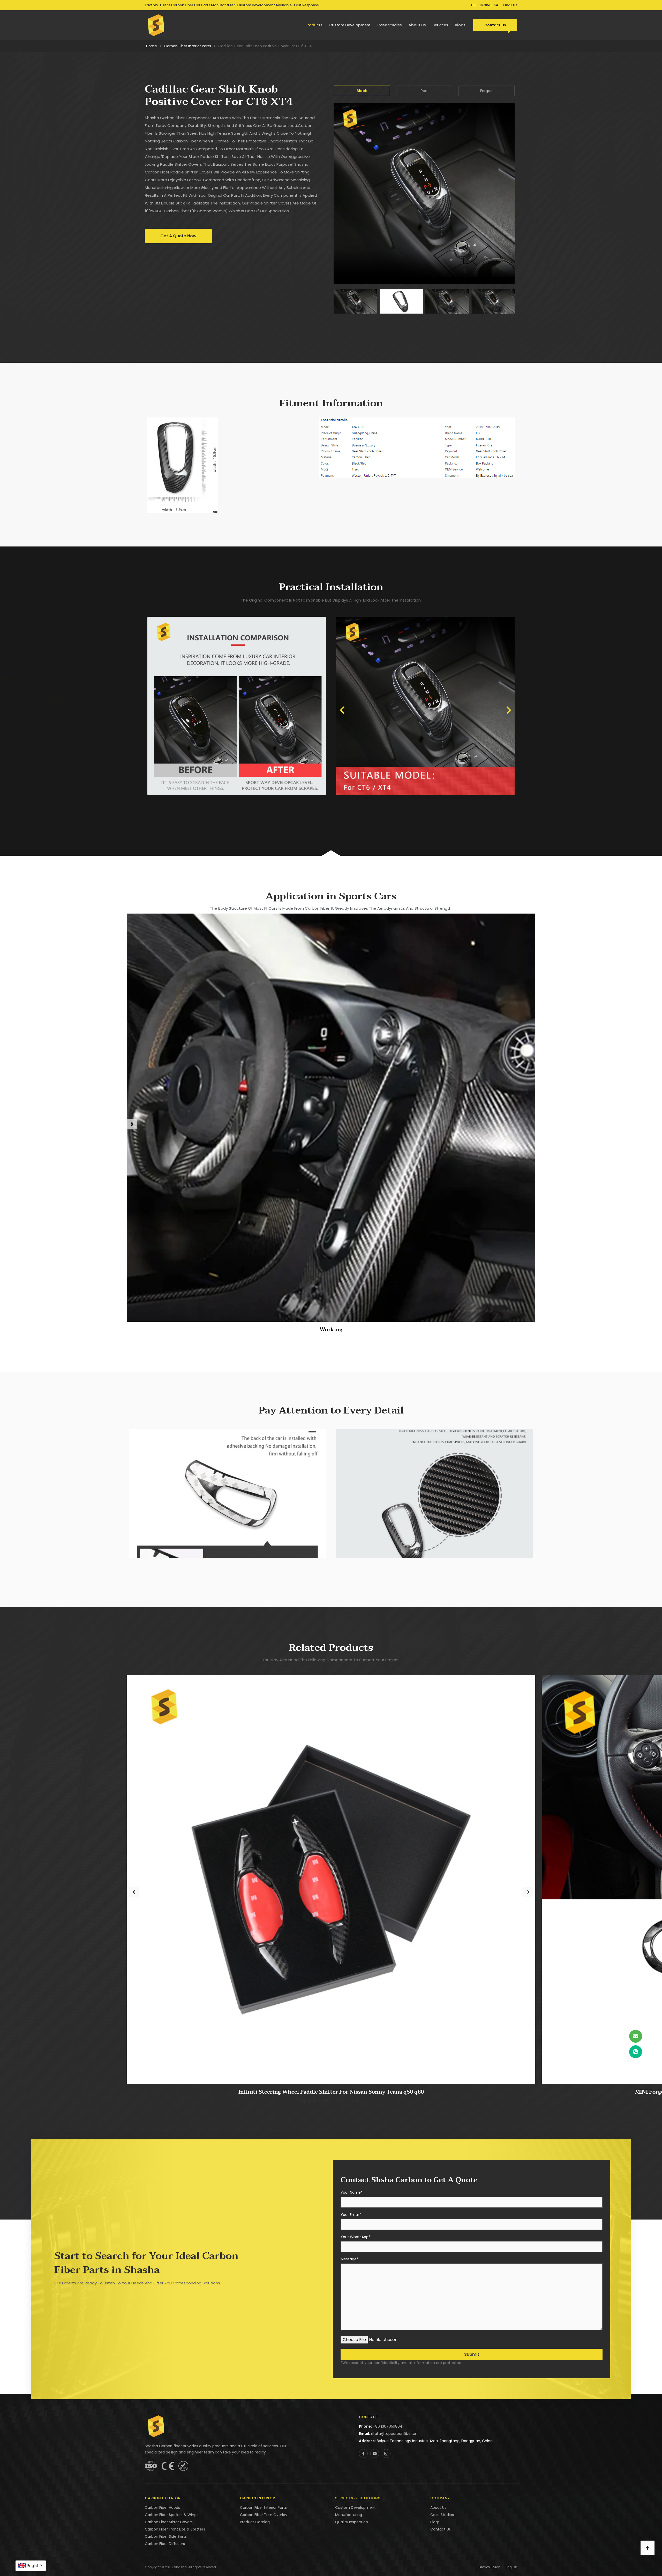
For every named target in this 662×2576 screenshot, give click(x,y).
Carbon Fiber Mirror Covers (169, 2522)
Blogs (460, 25)
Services (440, 25)
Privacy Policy (489, 2567)
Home (152, 46)
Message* (349, 2259)
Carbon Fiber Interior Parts (188, 46)
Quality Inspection (352, 2522)
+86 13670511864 (484, 5)
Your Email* (351, 2215)
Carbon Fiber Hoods (162, 2507)
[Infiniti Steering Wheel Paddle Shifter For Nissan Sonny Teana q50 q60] (331, 1879)
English (33, 2566)
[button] (342, 710)
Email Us (510, 5)
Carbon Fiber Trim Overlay (264, 2515)
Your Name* (352, 2193)
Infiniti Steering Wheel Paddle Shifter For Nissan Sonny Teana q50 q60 (331, 2092)
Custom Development (350, 25)
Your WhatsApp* (355, 2237)
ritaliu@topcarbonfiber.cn (394, 2434)
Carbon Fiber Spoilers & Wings (172, 2515)
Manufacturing (349, 2515)
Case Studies (390, 25)
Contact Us (495, 25)
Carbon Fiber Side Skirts (166, 2536)
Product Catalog (255, 2522)
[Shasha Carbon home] (156, 25)
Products (314, 25)
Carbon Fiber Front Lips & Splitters (175, 2529)
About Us (417, 25)
